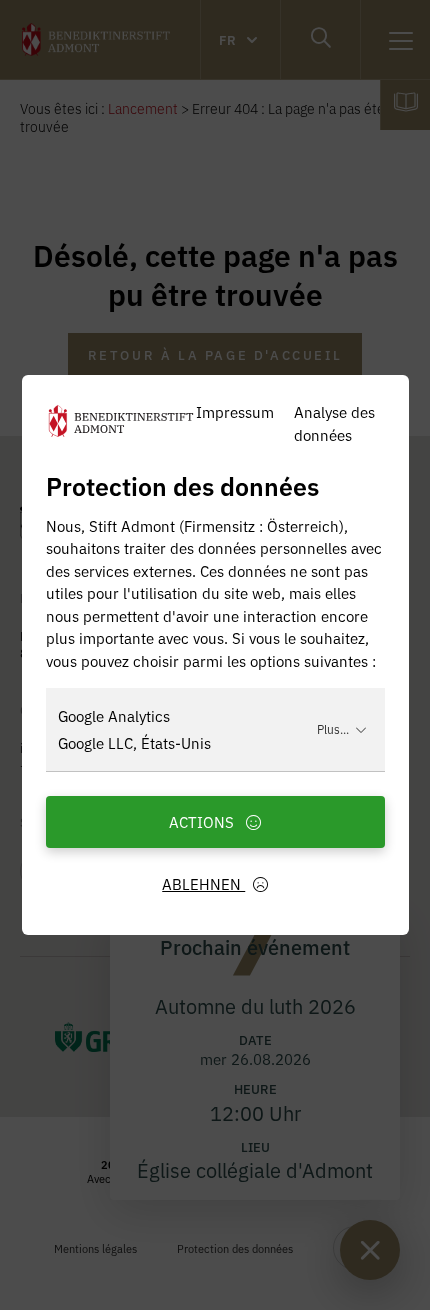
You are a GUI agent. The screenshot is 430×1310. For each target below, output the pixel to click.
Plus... (333, 728)
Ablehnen (203, 883)
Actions (203, 821)
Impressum (235, 411)
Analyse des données (334, 423)
